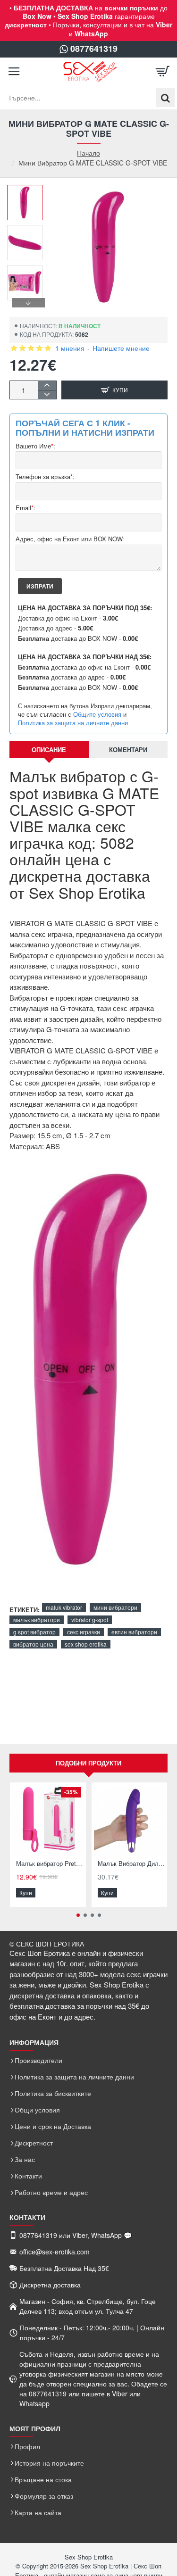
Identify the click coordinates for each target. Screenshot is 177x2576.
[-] (47, 394)
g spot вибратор (34, 1632)
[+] (47, 385)
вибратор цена (33, 1644)
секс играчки (84, 1632)
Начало (88, 153)
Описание (49, 750)
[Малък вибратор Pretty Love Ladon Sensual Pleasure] (48, 1820)
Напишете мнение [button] (121, 348)
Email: (25, 508)
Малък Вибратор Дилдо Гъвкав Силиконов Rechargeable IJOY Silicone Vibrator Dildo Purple (131, 1864)
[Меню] (14, 72)
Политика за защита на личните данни (73, 723)
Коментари (128, 750)
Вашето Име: (35, 446)
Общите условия (97, 714)
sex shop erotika (86, 1644)
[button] (28, 192)
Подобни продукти (88, 1763)
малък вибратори (37, 1619)
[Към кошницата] (163, 72)
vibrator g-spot (90, 1619)
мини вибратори (115, 1607)
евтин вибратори (134, 1632)
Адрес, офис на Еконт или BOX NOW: (70, 539)
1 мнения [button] (70, 348)
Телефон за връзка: (45, 477)
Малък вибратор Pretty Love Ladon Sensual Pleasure (50, 1864)
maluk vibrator (64, 1607)
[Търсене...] (165, 98)
